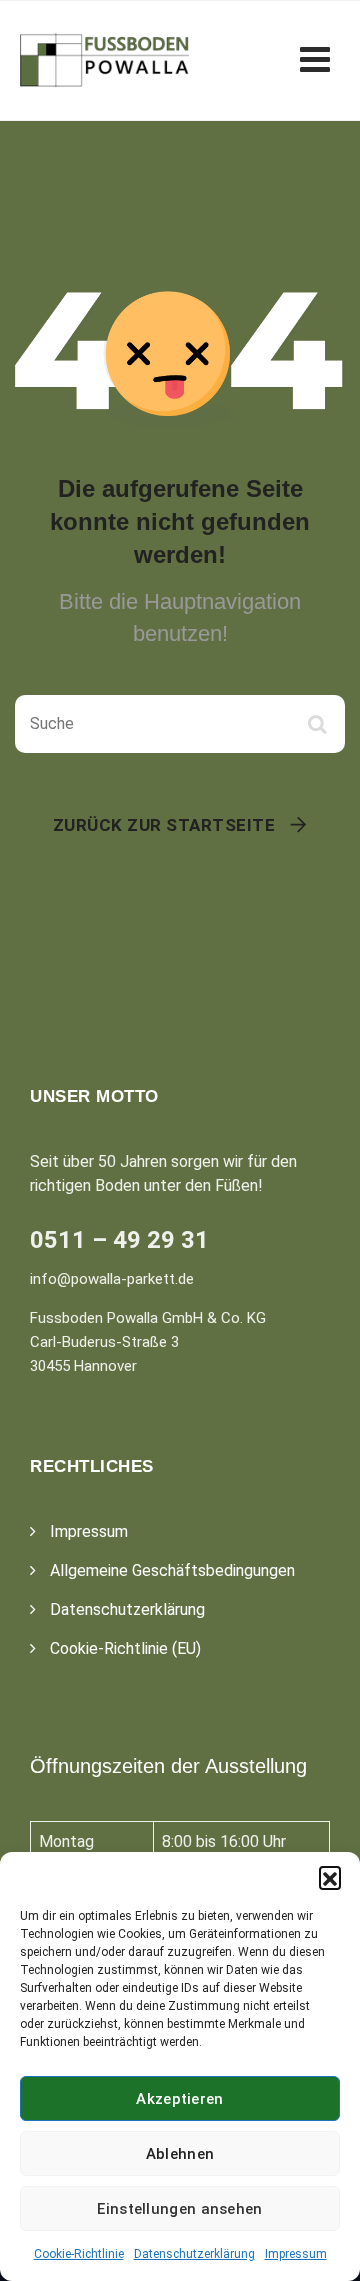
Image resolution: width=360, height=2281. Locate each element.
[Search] (320, 724)
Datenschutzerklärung (194, 2254)
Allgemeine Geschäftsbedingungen (172, 1570)
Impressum (296, 2254)
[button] (330, 1877)
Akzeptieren (179, 2099)
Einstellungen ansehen (179, 2209)
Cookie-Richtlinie (79, 2254)
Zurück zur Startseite (164, 825)
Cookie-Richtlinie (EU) (125, 1648)
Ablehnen (180, 2154)
